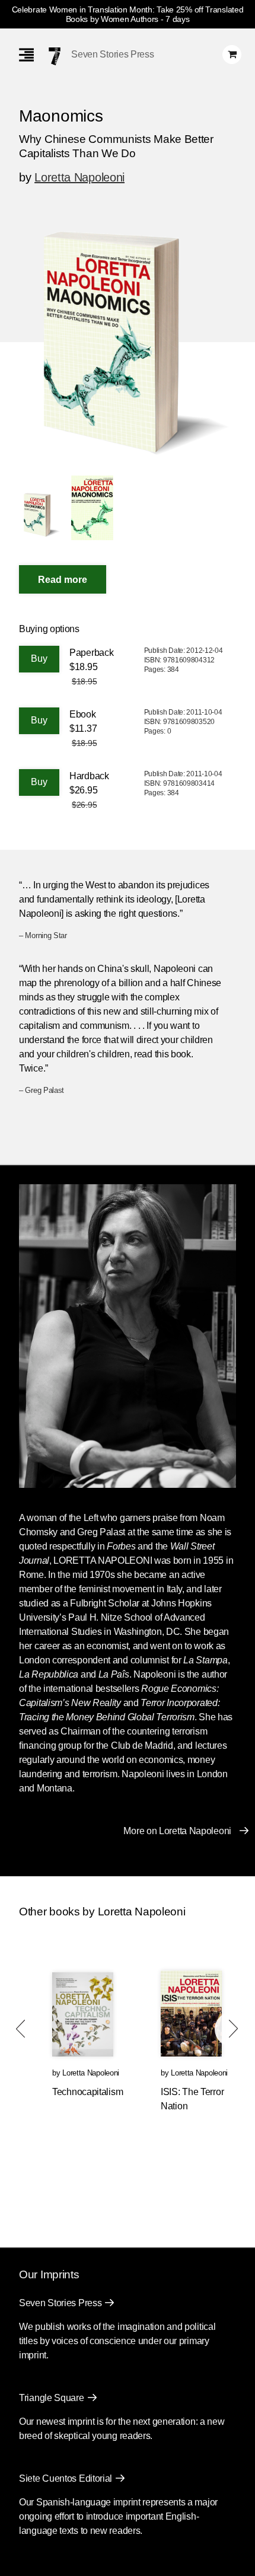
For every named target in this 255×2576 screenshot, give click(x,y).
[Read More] (63, 579)
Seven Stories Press (112, 54)
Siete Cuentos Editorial (66, 2478)
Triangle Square (52, 2398)
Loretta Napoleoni (79, 177)
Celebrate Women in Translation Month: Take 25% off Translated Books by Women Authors (128, 14)
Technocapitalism (87, 2092)
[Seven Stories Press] (55, 56)
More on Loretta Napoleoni (177, 1831)
